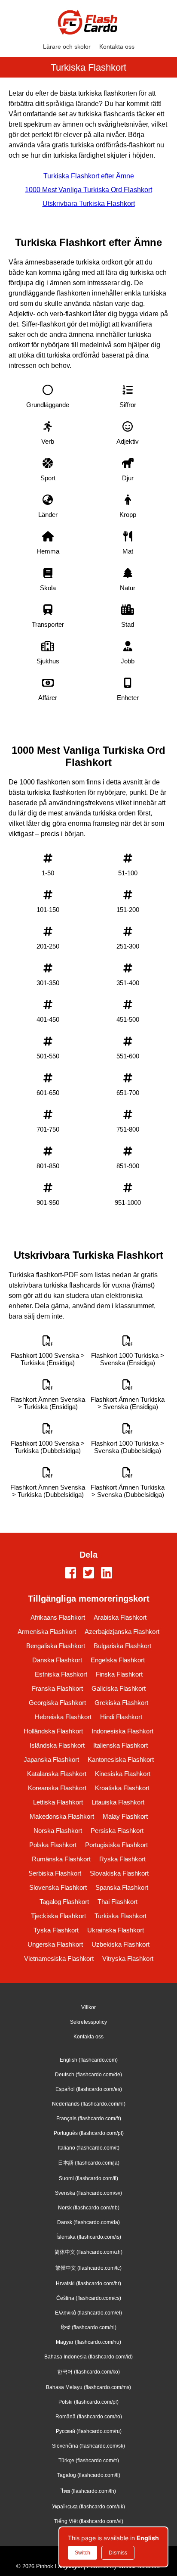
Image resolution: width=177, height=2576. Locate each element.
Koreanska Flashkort (57, 1788)
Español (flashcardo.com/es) (89, 2089)
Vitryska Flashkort (128, 1958)
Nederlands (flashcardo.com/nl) (89, 2104)
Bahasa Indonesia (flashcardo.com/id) (88, 2357)
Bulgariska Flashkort (122, 1646)
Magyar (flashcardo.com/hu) (88, 2342)
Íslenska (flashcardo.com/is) (89, 2237)
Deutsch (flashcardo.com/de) (88, 2075)
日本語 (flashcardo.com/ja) (89, 2163)
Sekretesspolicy (88, 2022)
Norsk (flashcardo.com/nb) (89, 2208)
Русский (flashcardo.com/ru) (89, 2431)
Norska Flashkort (58, 1831)
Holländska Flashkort (53, 1731)
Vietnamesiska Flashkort (59, 1958)
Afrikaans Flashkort (58, 1617)
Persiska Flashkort (117, 1831)
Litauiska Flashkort (118, 1802)
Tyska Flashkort (56, 1930)
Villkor (88, 2007)
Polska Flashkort (53, 1845)
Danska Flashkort (57, 1660)
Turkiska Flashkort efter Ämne (89, 176)
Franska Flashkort (57, 1688)
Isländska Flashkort (57, 1745)
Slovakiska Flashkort (119, 1873)
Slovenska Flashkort (58, 1887)
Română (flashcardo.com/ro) (89, 2417)
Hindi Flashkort (121, 1717)
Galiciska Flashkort (119, 1688)
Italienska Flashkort (121, 1745)
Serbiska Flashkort (55, 1873)
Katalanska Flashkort (57, 1774)
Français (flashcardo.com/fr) (89, 2119)
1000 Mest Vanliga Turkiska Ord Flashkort (88, 190)
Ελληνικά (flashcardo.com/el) (88, 2313)
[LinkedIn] (107, 1574)
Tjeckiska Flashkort (58, 1916)
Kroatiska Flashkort (122, 1788)
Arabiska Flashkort (120, 1617)
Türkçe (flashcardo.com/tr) (89, 2461)
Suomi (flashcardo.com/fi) (88, 2178)
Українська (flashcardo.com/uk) (88, 2507)
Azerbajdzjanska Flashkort (122, 1632)
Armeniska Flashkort (47, 1632)
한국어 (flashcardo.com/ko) (88, 2372)
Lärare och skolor (67, 47)
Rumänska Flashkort (61, 1859)
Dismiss (118, 2553)
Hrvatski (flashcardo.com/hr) (88, 2284)
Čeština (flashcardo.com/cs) (89, 2298)
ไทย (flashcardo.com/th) (88, 2491)
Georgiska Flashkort (57, 1703)
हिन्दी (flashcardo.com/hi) (89, 2327)
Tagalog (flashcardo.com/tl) (89, 2475)
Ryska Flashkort (122, 1859)
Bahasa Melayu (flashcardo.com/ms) (88, 2387)
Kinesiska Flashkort (123, 1774)
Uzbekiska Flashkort (121, 1944)
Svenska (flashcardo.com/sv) (88, 2193)
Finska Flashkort (119, 1674)
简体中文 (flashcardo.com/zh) (88, 2252)
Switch (82, 2553)
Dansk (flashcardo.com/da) (88, 2222)
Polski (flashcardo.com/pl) (88, 2402)
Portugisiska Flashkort (116, 1845)
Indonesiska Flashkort (122, 1731)
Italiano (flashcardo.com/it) (89, 2148)
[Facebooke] (70, 1574)
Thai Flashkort (117, 1902)
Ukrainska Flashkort (116, 1930)
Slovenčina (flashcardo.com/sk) (88, 2446)
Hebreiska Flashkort (63, 1717)
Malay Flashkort (125, 1816)
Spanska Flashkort (122, 1887)
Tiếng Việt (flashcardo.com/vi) (89, 2521)
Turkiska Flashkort (121, 1916)
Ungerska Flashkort (55, 1944)
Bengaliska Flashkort (56, 1646)
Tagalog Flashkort (64, 1902)
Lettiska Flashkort (58, 1802)
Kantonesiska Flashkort (121, 1759)
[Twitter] (88, 1574)
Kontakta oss (117, 47)
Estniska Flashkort (61, 1674)
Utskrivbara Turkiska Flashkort (89, 204)
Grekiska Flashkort (121, 1703)
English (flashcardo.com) (89, 2060)
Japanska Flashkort (51, 1759)
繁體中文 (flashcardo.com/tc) (88, 2268)
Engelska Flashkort (118, 1660)
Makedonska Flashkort (62, 1816)
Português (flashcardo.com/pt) (89, 2133)
